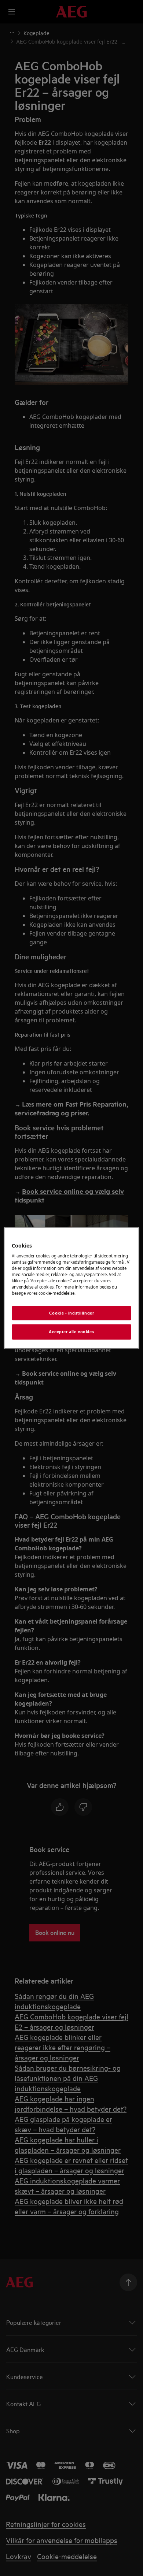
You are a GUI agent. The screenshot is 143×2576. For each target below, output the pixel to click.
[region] (72, 1288)
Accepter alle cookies (71, 1332)
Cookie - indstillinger (72, 1313)
